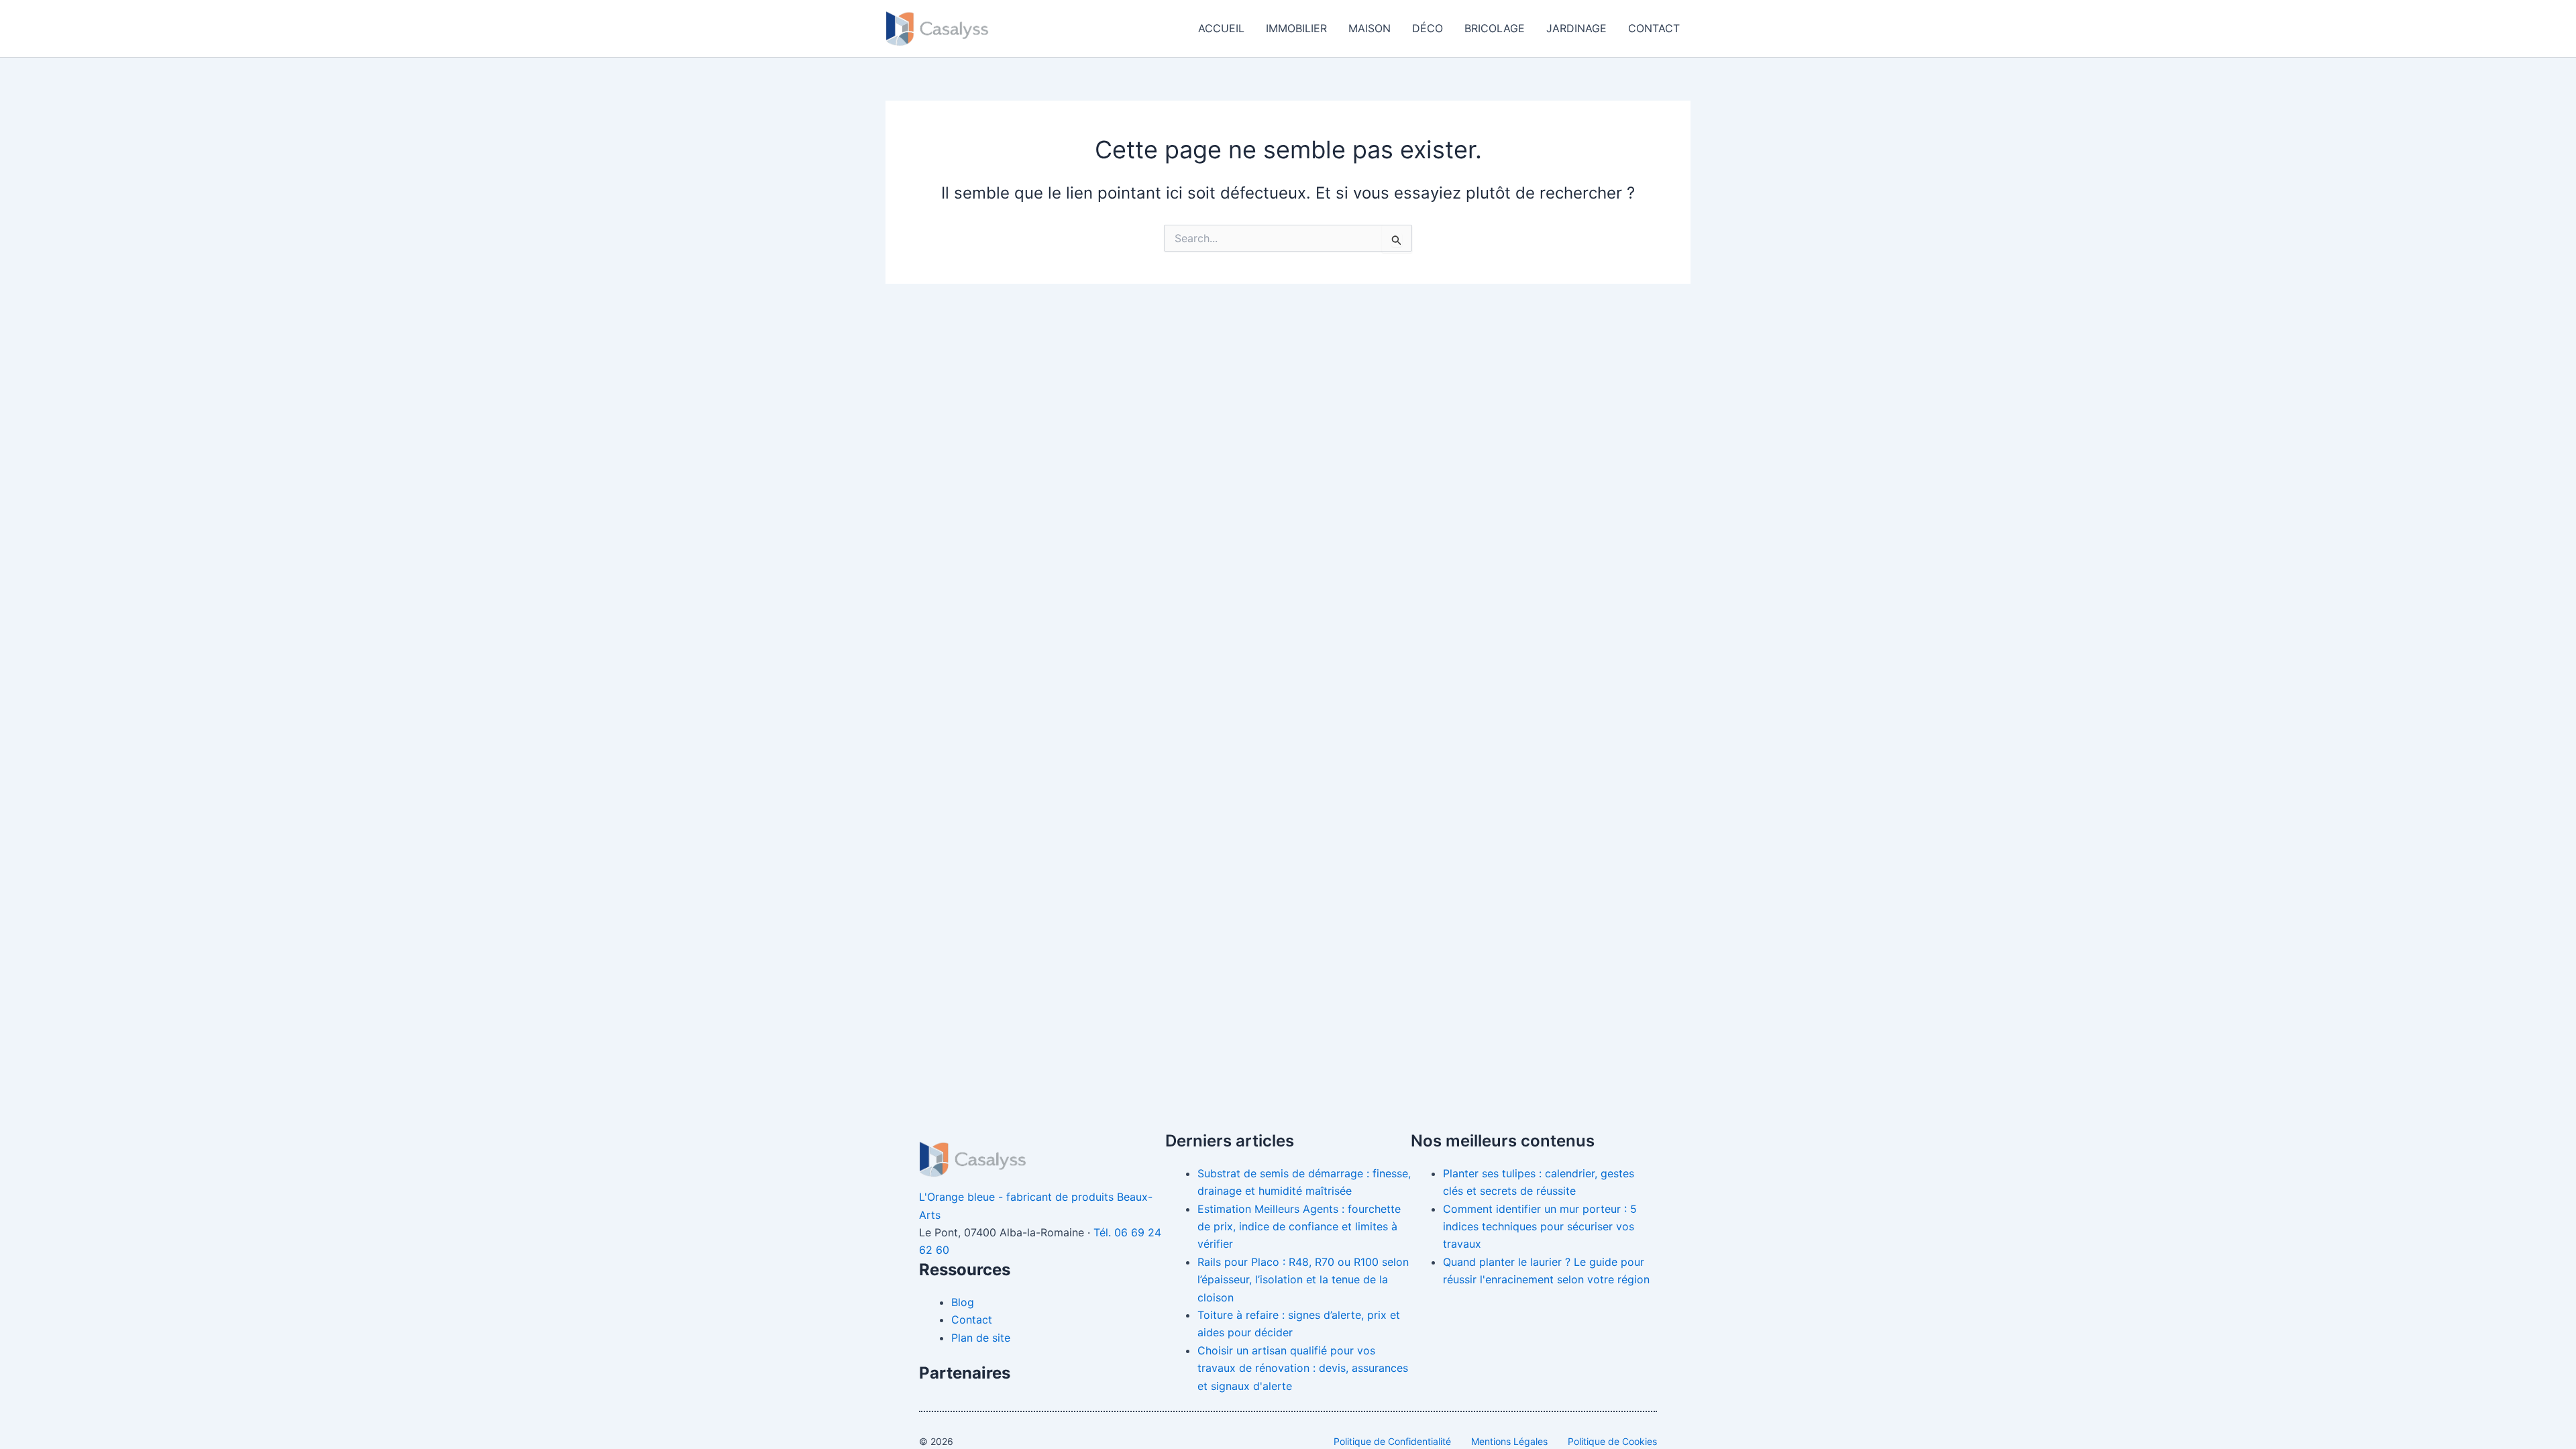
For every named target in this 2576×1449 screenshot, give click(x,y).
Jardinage (1576, 28)
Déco (1428, 28)
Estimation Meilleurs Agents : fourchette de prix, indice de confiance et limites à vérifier (1299, 1227)
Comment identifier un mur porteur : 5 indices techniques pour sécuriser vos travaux (1540, 1227)
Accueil (1221, 28)
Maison (1370, 28)
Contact (1654, 28)
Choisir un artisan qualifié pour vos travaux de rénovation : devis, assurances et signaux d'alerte (1303, 1368)
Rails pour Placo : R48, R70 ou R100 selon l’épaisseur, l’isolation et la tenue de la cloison (1303, 1280)
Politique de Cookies (1612, 1441)
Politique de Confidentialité (1392, 1441)
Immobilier (1296, 28)
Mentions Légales (1509, 1441)
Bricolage (1495, 28)
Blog (963, 1302)
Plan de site (981, 1338)
